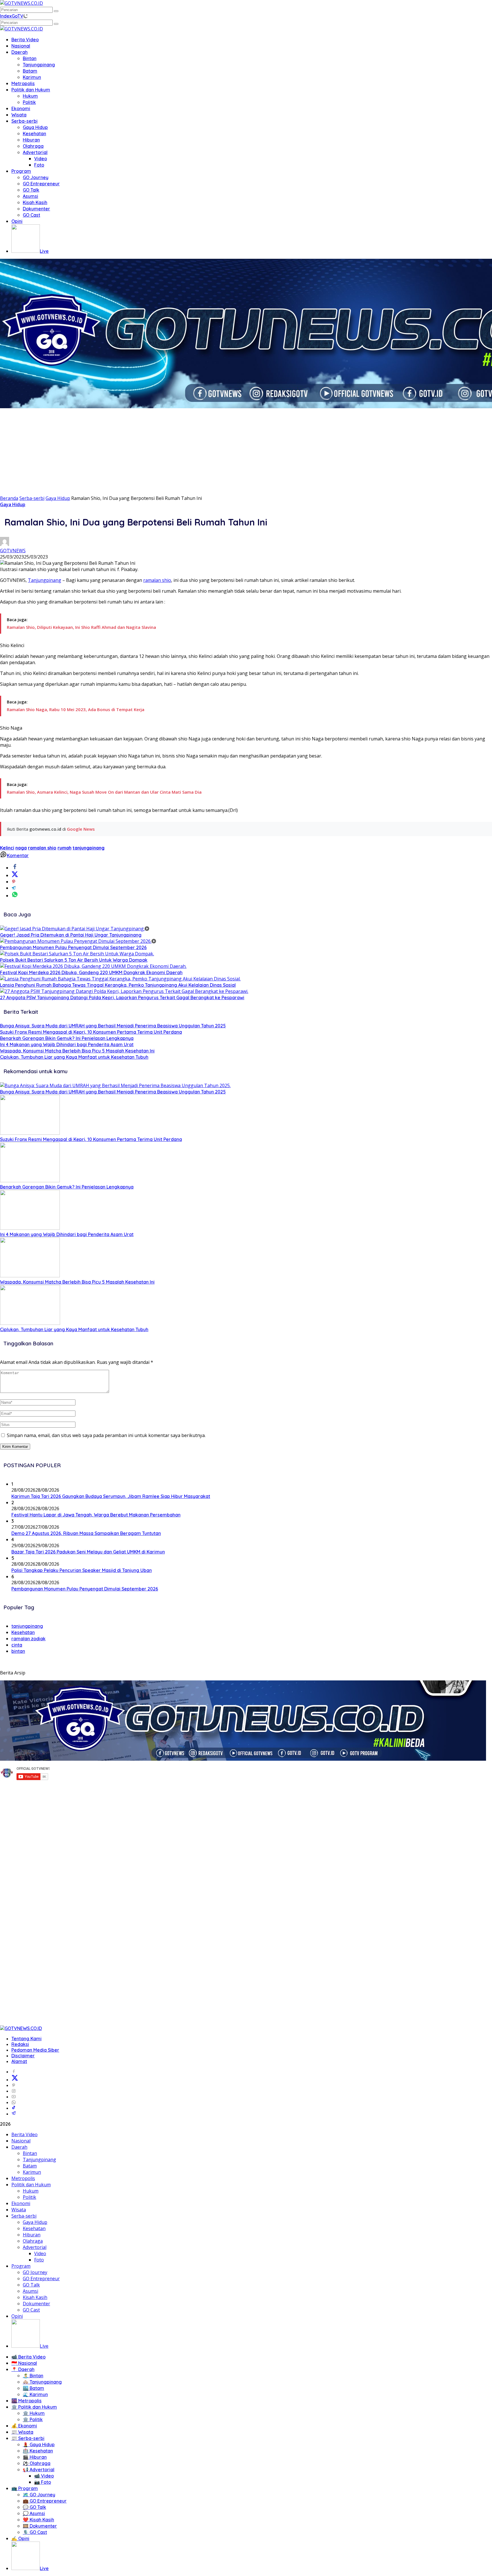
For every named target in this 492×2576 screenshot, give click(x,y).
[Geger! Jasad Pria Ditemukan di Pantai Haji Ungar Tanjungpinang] (75, 929)
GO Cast (31, 215)
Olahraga (33, 146)
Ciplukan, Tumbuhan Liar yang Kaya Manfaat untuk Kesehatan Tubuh (74, 1057)
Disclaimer (23, 2056)
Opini (17, 221)
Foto (39, 165)
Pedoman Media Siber (35, 2050)
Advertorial (35, 152)
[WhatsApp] (14, 2102)
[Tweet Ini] (15, 875)
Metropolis (23, 83)
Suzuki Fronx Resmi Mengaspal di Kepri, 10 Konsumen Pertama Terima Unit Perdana (91, 1032)
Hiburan (31, 140)
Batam (30, 71)
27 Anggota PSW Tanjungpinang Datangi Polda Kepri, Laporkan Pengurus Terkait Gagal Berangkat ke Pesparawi (122, 997)
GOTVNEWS (13, 551)
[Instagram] (14, 2091)
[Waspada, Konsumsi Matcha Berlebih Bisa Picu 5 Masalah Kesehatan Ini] (30, 1276)
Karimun (32, 77)
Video (41, 159)
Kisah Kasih (35, 202)
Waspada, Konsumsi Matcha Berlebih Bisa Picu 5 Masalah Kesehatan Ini (77, 1051)
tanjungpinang (89, 848)
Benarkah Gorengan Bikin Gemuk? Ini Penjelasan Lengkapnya (67, 1038)
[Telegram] (14, 2114)
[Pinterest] (14, 2085)
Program (21, 171)
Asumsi (30, 196)
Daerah (20, 52)
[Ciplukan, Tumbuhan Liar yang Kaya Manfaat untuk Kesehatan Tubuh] (30, 1323)
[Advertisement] (246, 452)
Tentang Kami (26, 2039)
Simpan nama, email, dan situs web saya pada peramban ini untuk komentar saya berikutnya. (106, 1435)
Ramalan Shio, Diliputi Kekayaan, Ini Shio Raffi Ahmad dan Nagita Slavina (81, 627)
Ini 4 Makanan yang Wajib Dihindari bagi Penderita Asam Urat (67, 1044)
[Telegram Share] (14, 888)
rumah (64, 848)
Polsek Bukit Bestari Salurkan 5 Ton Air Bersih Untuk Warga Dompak (74, 960)
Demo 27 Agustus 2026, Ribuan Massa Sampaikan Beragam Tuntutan (86, 1533)
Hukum (30, 96)
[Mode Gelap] (25, 16)
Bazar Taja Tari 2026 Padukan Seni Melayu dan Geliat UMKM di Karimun (88, 1552)
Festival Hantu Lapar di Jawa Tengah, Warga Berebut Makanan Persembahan (96, 1515)
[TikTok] (14, 2108)
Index (6, 16)
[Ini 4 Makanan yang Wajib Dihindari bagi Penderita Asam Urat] (30, 1228)
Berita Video (25, 40)
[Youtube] (14, 2097)
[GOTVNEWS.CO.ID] (21, 3)
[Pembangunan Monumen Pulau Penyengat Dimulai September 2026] (78, 941)
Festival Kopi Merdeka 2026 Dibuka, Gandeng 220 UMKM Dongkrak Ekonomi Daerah (91, 972)
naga (21, 848)
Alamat (19, 2061)
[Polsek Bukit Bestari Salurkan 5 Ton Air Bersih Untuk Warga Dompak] (77, 954)
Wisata (19, 115)
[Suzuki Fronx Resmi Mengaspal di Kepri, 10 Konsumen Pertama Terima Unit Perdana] (30, 1133)
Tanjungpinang (39, 65)
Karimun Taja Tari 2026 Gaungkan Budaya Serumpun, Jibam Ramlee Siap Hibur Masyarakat (111, 1496)
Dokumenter (36, 209)
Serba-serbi (24, 121)
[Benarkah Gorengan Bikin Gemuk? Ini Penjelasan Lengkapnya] (30, 1181)
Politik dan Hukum (31, 90)
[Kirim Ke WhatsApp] (15, 896)
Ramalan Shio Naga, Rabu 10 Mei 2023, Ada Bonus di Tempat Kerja (76, 709)
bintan (18, 1651)
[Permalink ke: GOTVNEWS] (5, 544)
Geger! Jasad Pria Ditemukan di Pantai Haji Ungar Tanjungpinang (71, 935)
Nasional (21, 46)
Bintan (30, 58)
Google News (81, 829)
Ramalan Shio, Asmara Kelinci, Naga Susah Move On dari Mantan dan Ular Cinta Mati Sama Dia (104, 792)
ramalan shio (157, 580)
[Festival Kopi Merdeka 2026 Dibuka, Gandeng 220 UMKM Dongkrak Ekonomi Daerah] (93, 966)
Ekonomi (21, 108)
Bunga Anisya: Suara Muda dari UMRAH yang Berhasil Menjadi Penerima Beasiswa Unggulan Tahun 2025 (113, 1026)
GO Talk (31, 190)
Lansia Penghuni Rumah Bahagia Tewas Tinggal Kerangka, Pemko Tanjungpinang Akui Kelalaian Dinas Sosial (118, 985)
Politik (29, 102)
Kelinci (7, 848)
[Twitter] (15, 2080)
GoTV (18, 16)
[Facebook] (14, 2072)
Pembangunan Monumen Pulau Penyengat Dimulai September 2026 (73, 947)
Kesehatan (34, 134)
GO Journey (36, 177)
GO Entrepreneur (41, 184)
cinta (17, 1645)
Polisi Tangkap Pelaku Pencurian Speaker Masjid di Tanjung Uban (82, 1570)
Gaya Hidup (35, 127)
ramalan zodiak (28, 1639)
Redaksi (20, 2044)
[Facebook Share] (15, 868)
